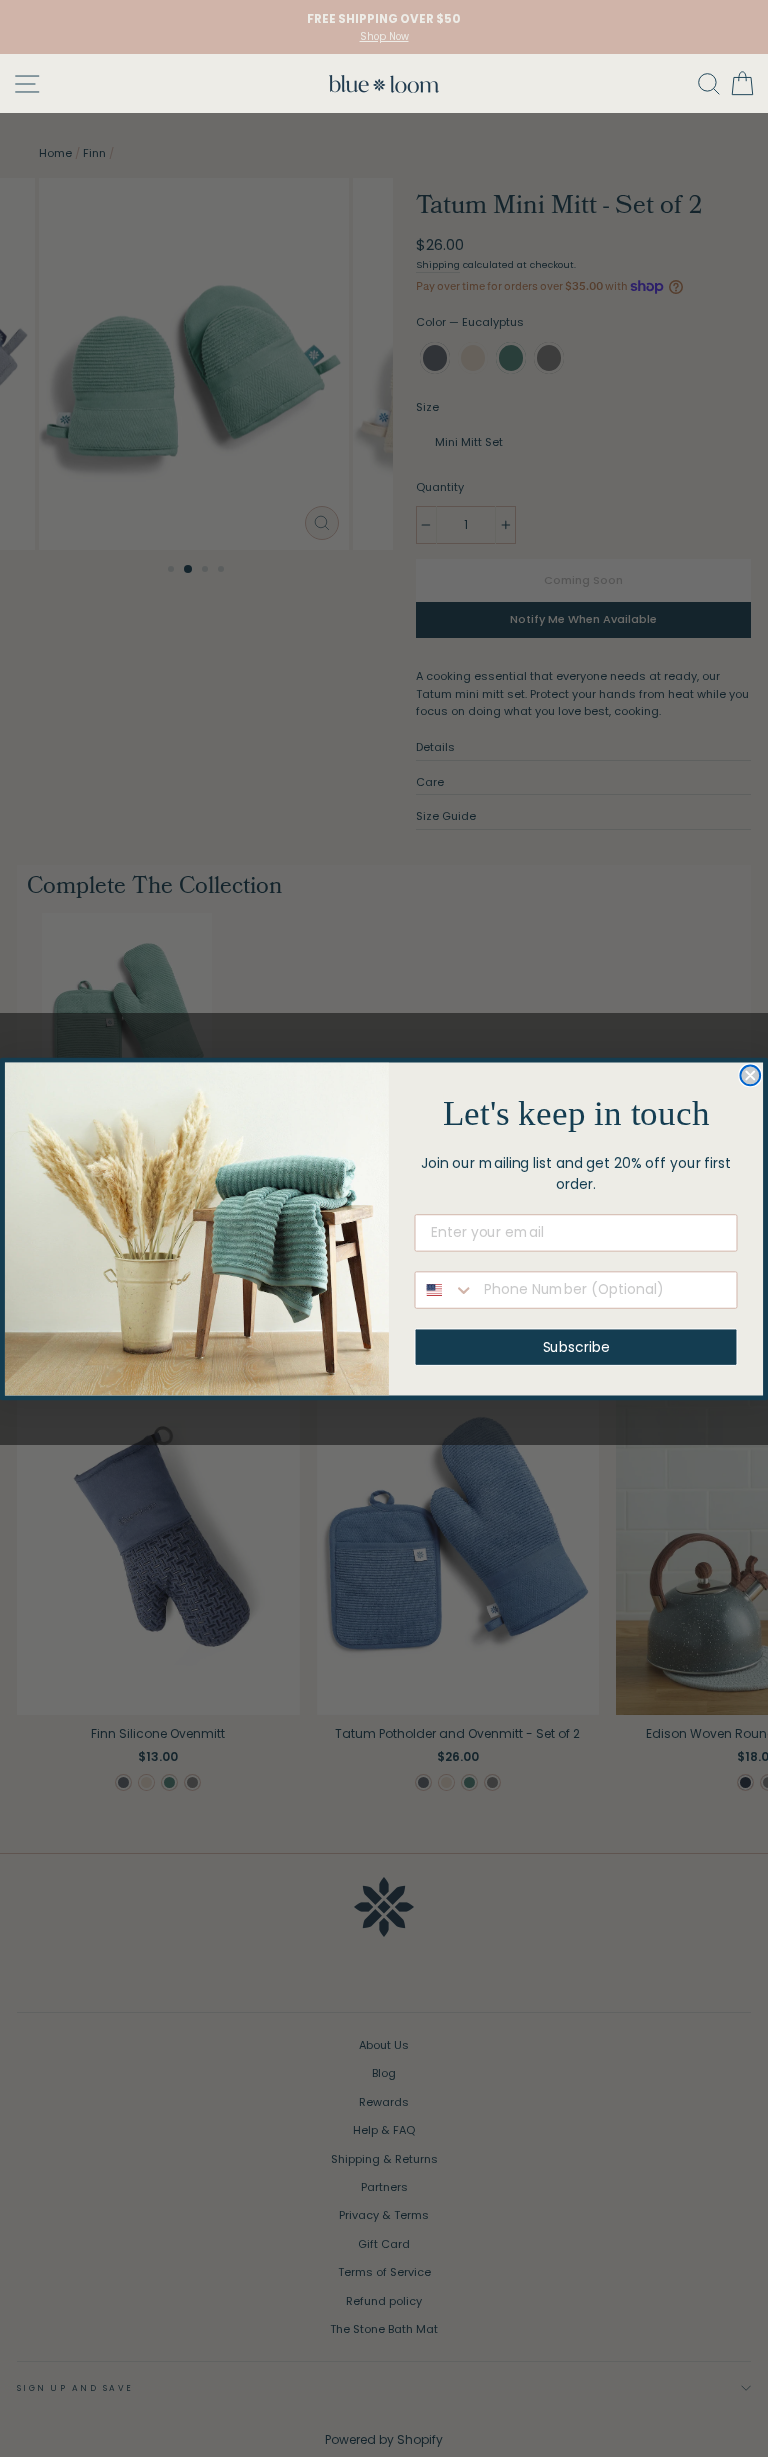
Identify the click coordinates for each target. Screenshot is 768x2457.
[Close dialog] (750, 1075)
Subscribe (576, 1347)
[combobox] (445, 1289)
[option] (384, 27)
